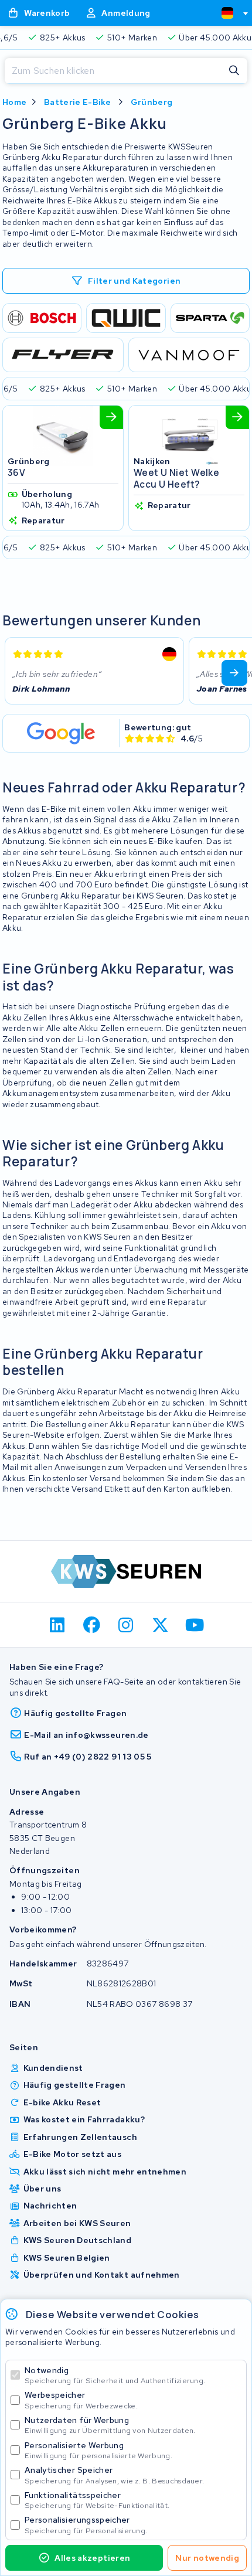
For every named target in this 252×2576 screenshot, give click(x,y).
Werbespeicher (81, 2400)
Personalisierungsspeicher (86, 2525)
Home (14, 102)
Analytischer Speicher (114, 2475)
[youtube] (195, 1625)
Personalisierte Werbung (98, 2450)
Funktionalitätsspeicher (97, 2500)
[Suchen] (234, 71)
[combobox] (230, 13)
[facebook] (92, 1625)
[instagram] (126, 1625)
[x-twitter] (160, 1625)
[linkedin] (58, 1625)
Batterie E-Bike (77, 102)
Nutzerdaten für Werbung (110, 2425)
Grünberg (152, 102)
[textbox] (227, 13)
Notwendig (115, 2375)
